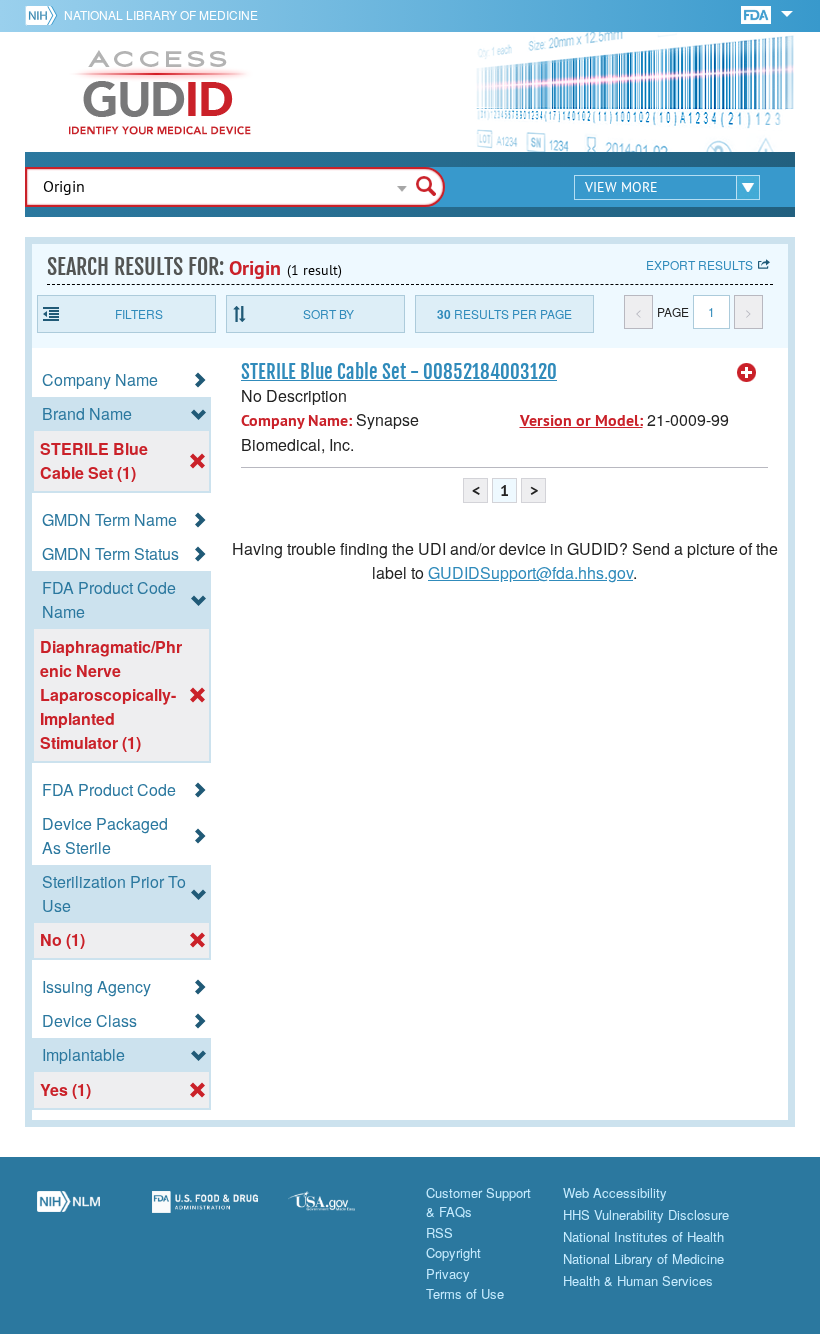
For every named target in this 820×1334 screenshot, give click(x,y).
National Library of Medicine (161, 14)
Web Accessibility (615, 1192)
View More (621, 187)
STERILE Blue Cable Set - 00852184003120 (399, 372)
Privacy (448, 1273)
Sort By (328, 313)
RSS (439, 1232)
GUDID (160, 92)
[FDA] (757, 13)
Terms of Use (465, 1293)
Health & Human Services (638, 1280)
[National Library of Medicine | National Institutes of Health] (68, 1213)
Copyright (453, 1252)
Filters (139, 313)
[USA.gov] (341, 1213)
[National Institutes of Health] (44, 15)
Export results (699, 264)
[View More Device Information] (747, 373)
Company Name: (296, 420)
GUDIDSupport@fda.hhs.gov (530, 572)
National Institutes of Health (643, 1236)
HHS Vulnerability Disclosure (646, 1214)
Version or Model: (581, 420)
